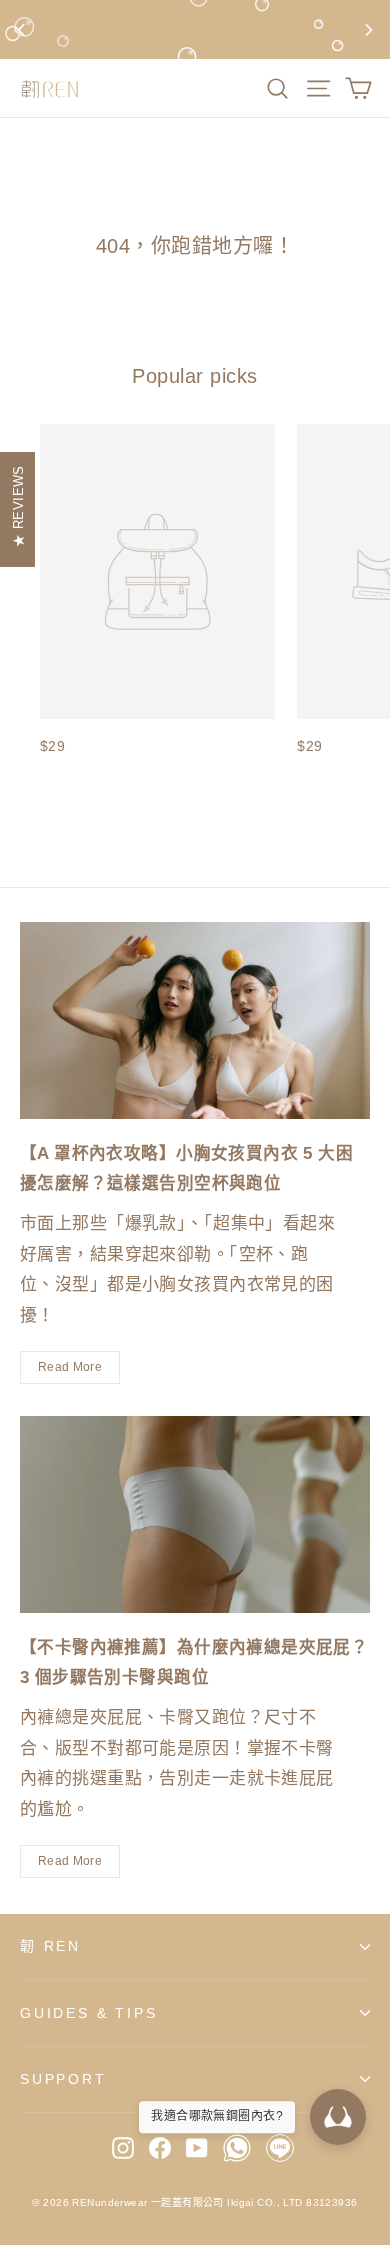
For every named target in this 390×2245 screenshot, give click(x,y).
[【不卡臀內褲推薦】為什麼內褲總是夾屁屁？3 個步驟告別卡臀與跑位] (195, 1514)
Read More (70, 1367)
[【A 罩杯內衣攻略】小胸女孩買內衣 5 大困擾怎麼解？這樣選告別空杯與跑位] (195, 1020)
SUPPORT (63, 2079)
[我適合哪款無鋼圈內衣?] (338, 2117)
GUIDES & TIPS (88, 2013)
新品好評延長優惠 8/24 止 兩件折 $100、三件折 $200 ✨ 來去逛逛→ (195, 29)
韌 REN (50, 1946)
